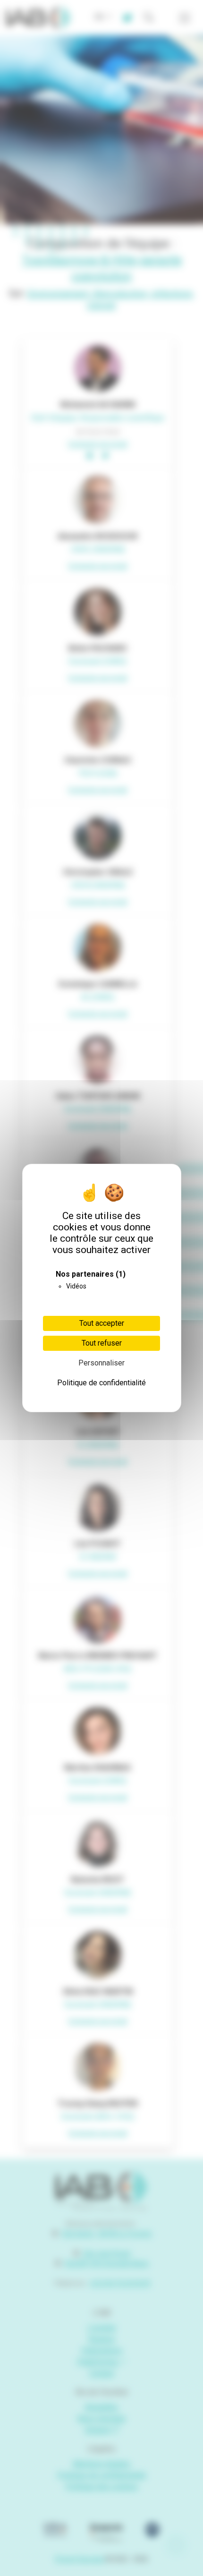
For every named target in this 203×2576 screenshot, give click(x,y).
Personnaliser (101, 1363)
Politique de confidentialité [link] (101, 1383)
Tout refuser (102, 1343)
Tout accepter (102, 1323)
